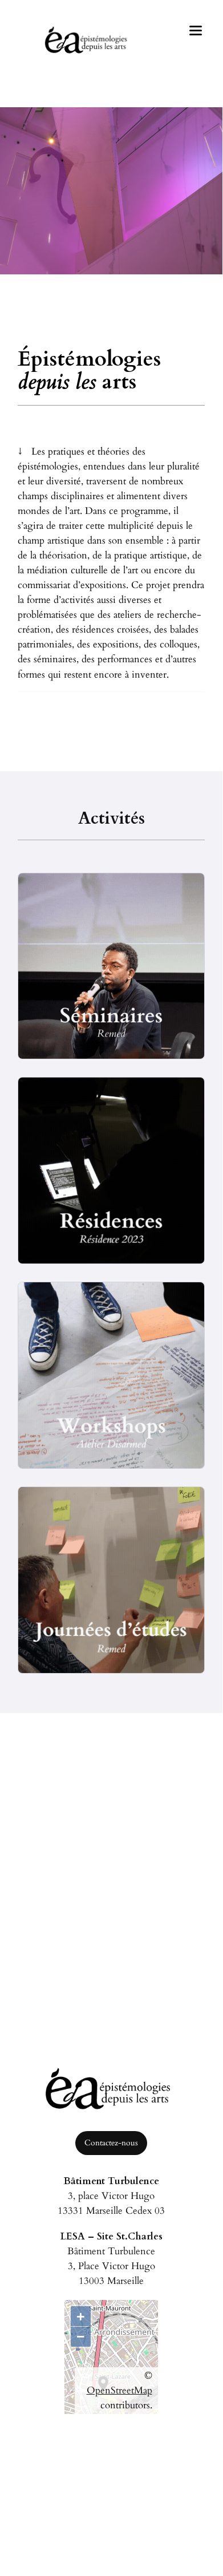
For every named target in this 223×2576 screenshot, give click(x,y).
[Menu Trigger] (196, 30)
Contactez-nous (111, 2143)
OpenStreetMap (119, 2390)
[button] (82, 283)
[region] (112, 199)
